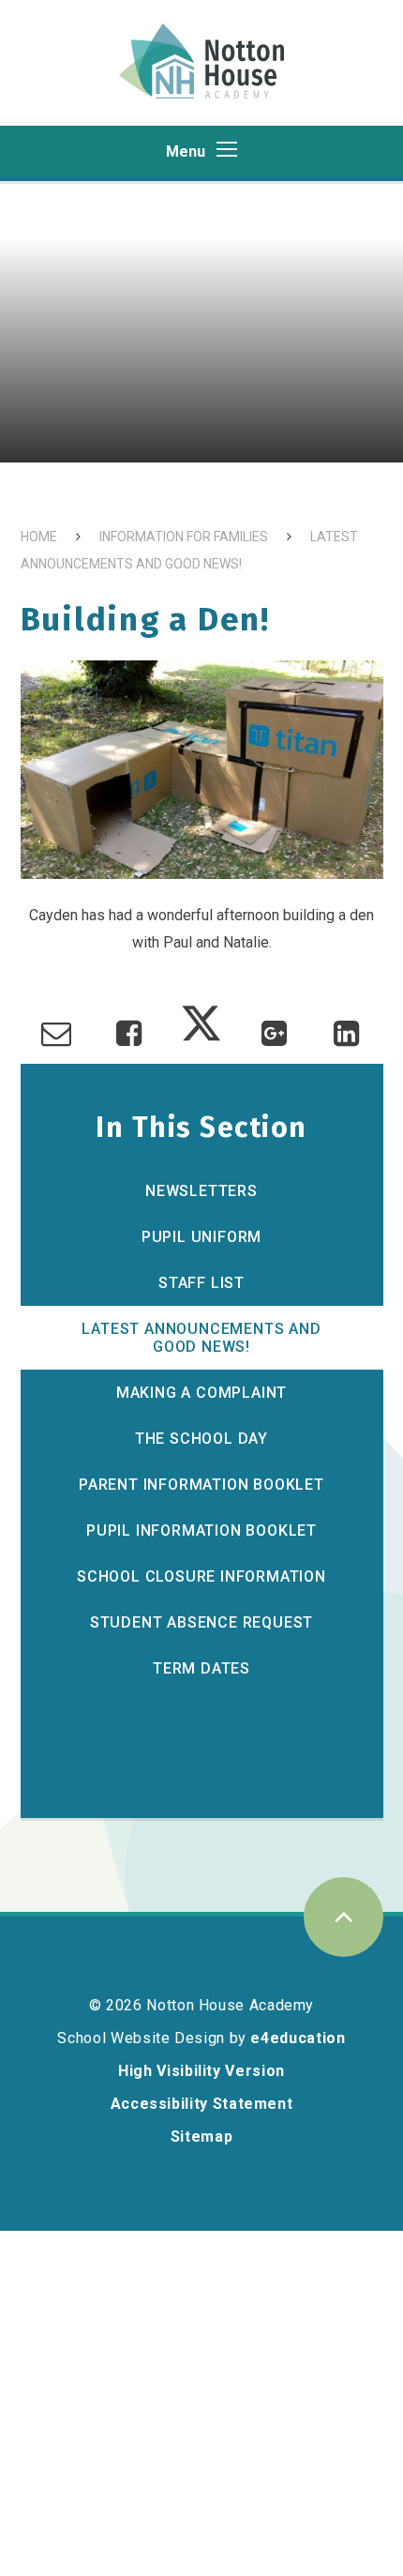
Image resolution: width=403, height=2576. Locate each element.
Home (39, 537)
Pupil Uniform (201, 1237)
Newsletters (201, 1191)
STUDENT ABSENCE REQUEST (201, 1622)
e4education (298, 2038)
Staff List (201, 1283)
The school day (201, 1439)
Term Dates (201, 1668)
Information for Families (184, 537)
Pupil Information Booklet (201, 1530)
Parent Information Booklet (201, 1485)
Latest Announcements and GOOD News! (201, 1338)
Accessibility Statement (202, 2104)
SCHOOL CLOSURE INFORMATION (201, 1576)
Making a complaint (201, 1393)
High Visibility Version (201, 2071)
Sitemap (201, 2137)
